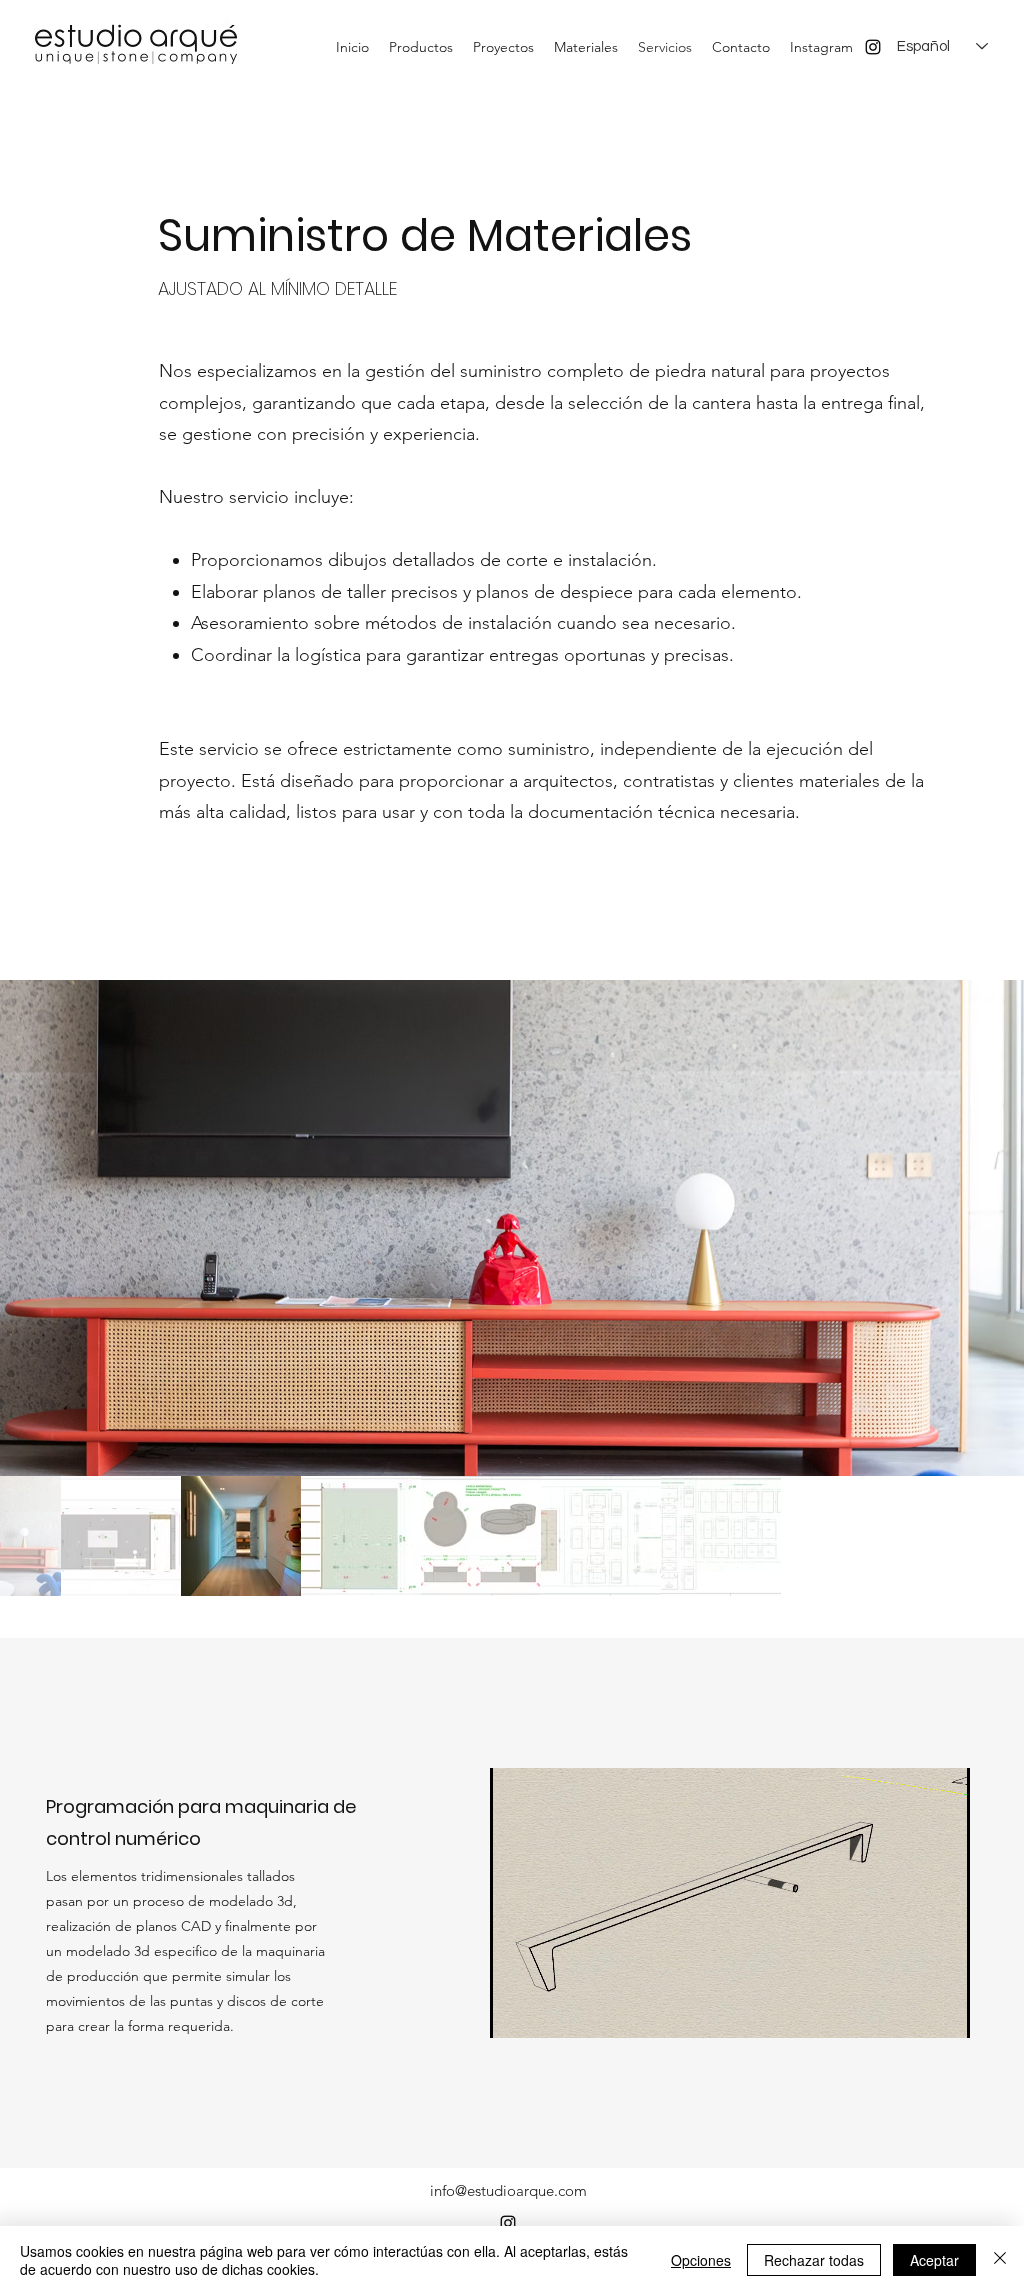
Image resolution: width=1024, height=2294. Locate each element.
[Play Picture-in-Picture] (909, 2011)
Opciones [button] (701, 2260)
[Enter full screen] (943, 2011)
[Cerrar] (1000, 2260)
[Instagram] (873, 47)
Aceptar (934, 2260)
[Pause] (516, 2011)
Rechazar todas (814, 2260)
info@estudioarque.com (508, 2190)
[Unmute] (550, 2011)
